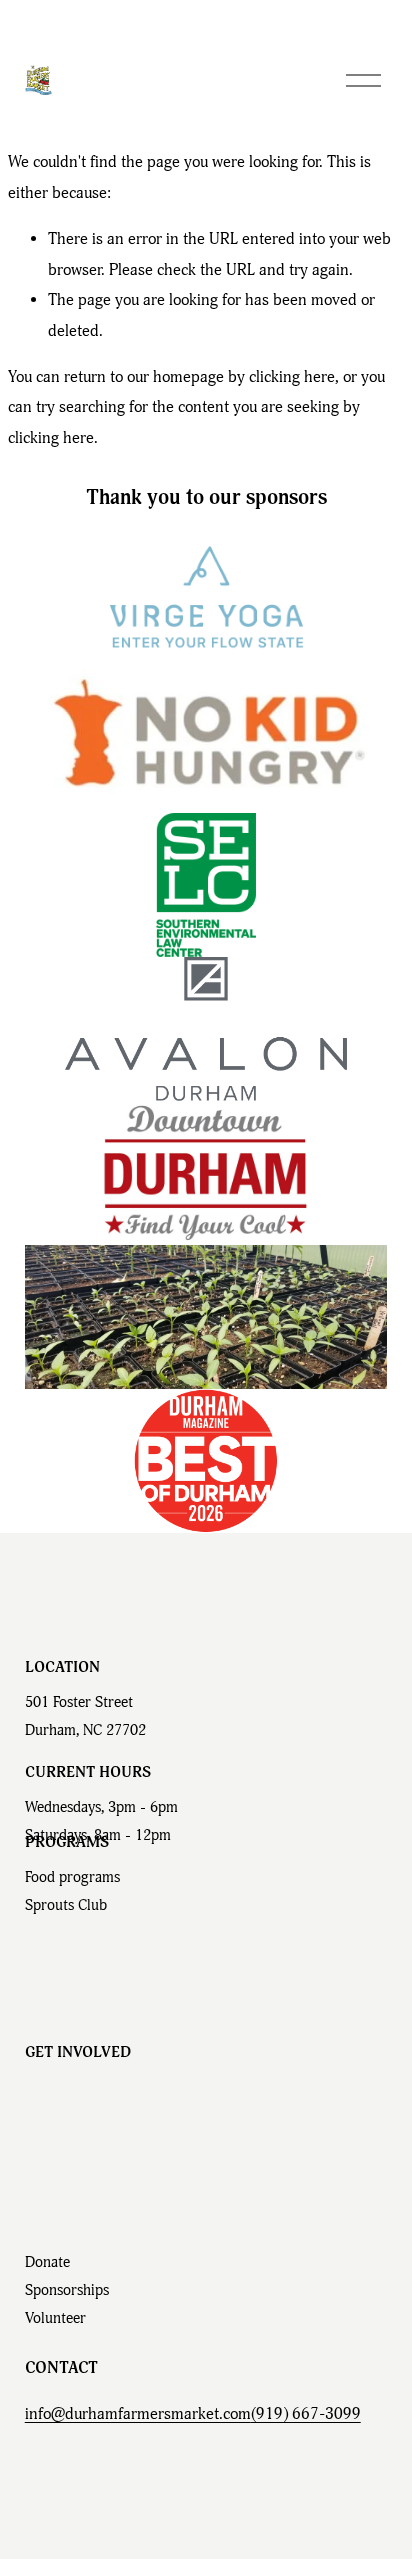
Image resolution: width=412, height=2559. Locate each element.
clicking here (292, 377)
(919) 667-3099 (306, 2414)
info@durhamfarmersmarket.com (138, 2414)
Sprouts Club (66, 1905)
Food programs (72, 1877)
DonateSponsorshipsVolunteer (67, 2290)
